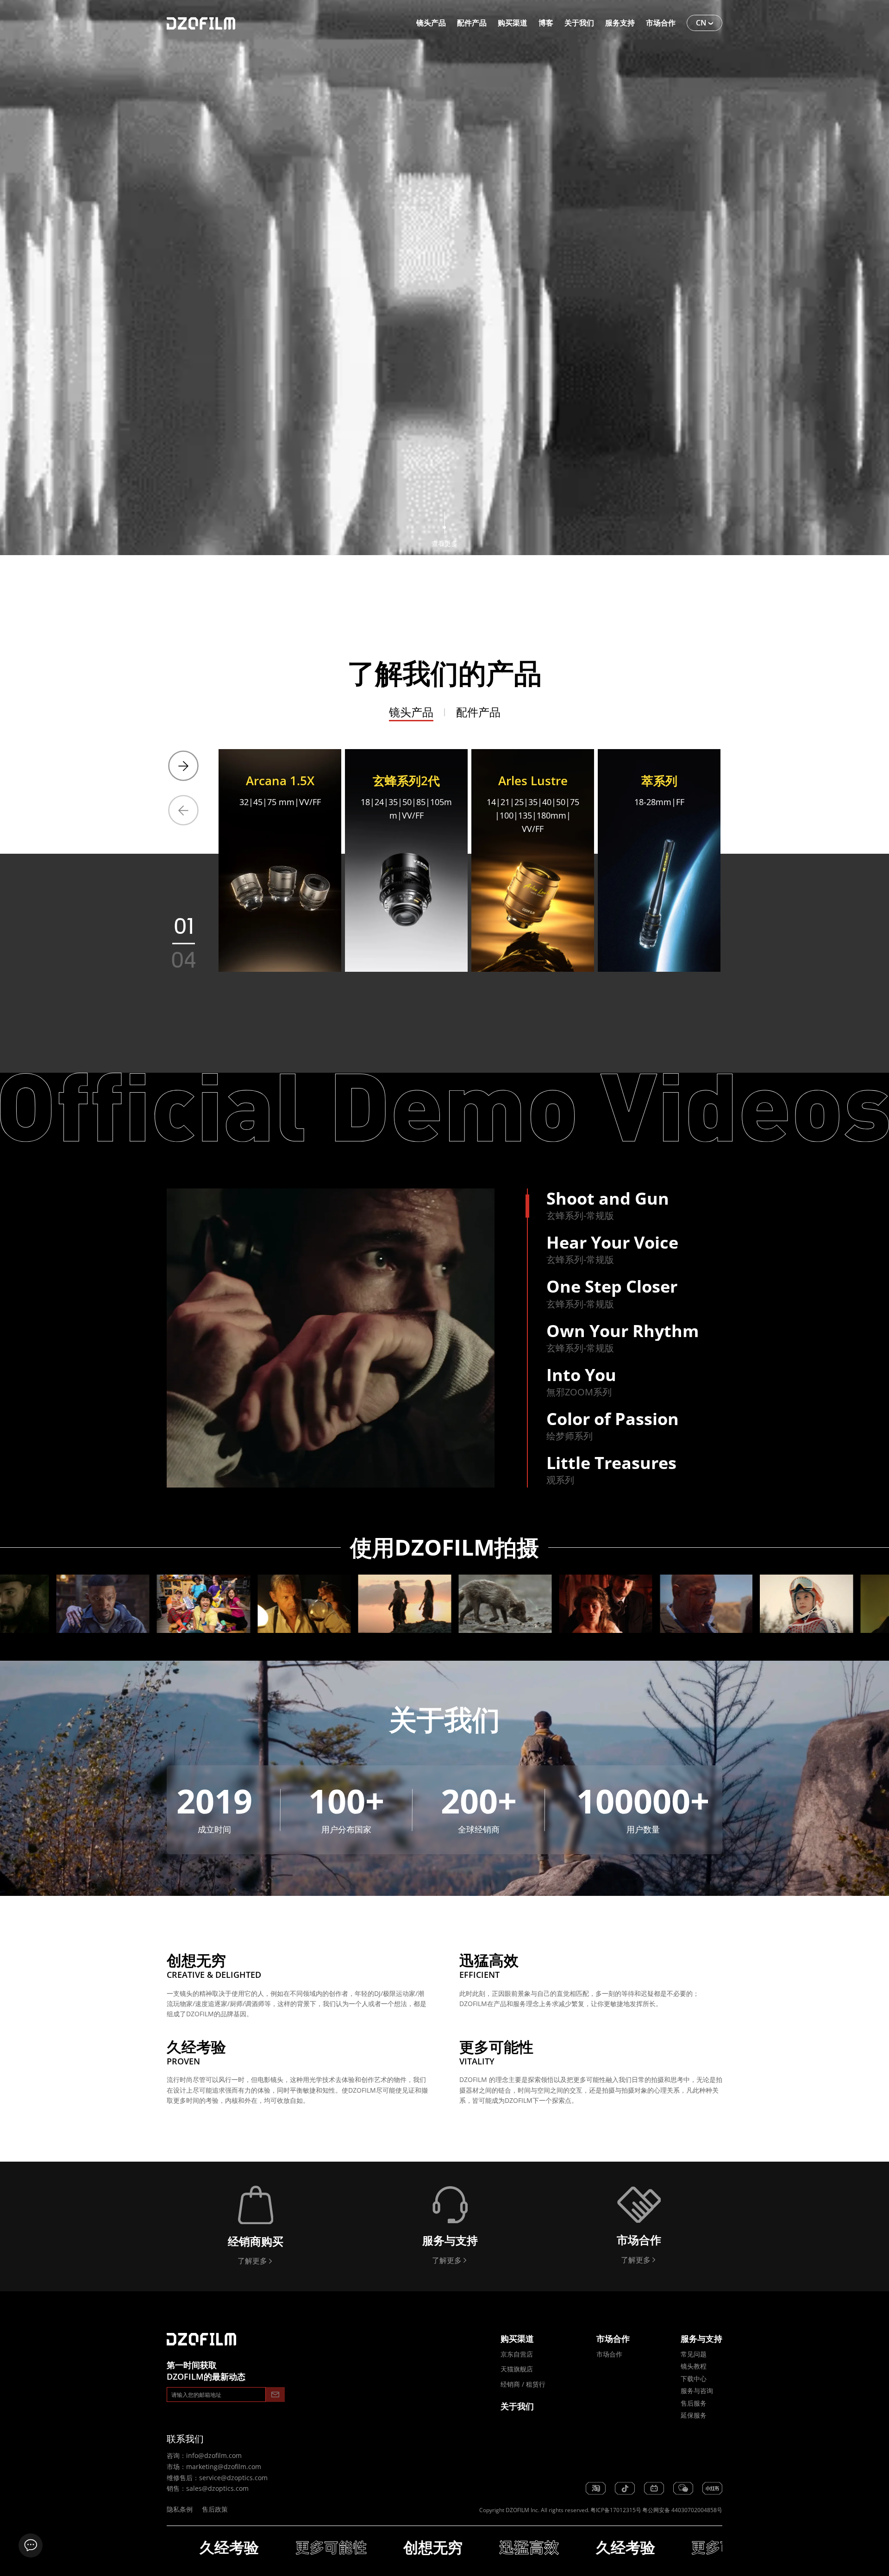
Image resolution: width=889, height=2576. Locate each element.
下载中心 (694, 2379)
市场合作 (609, 2354)
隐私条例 (180, 2509)
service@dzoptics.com (233, 2478)
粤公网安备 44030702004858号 (682, 2510)
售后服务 (694, 2403)
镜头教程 (694, 2366)
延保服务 (694, 2415)
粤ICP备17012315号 (616, 2510)
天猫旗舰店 (517, 2369)
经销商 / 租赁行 (523, 2384)
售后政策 (215, 2509)
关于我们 (517, 2406)
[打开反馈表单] (31, 2545)
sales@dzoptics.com (217, 2488)
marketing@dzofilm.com (224, 2467)
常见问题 (694, 2354)
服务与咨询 (697, 2391)
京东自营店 (517, 2354)
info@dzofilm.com (214, 2455)
